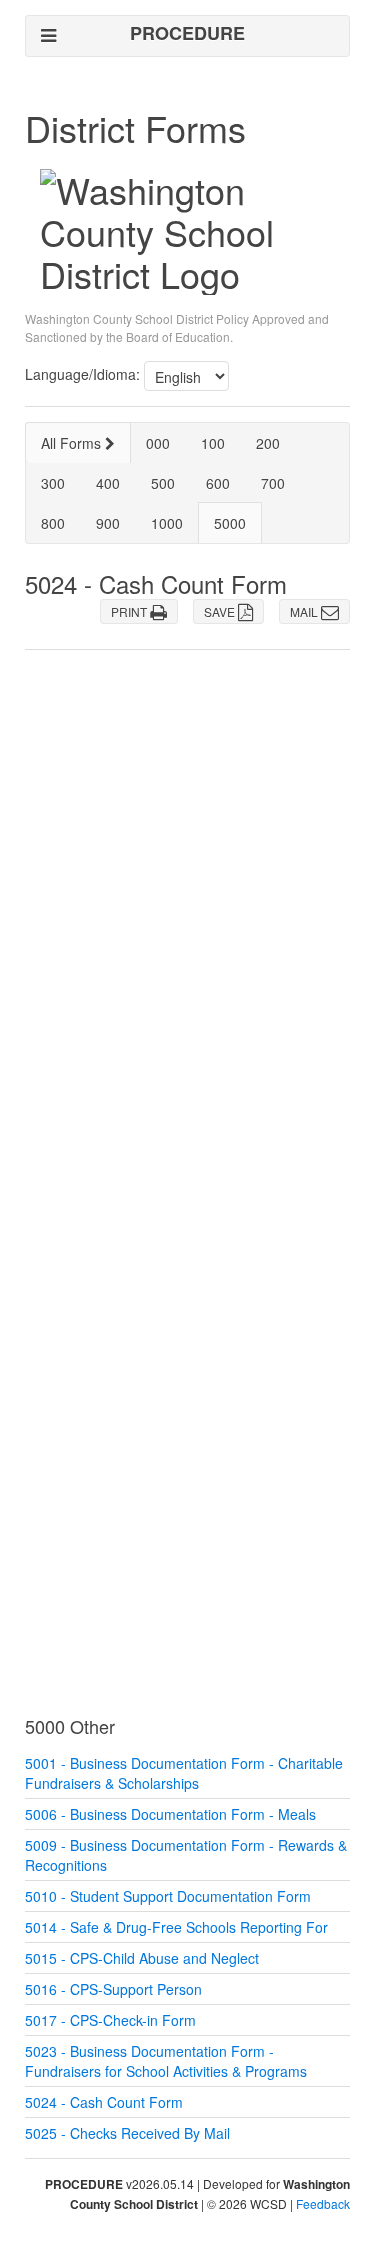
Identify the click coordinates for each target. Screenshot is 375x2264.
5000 (230, 523)
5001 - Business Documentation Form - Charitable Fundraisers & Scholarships (184, 1773)
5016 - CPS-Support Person (113, 1989)
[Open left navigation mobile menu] (48, 35)
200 (268, 443)
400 (108, 483)
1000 (167, 523)
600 (218, 483)
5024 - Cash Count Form (104, 2102)
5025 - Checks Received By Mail (127, 2133)
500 (163, 483)
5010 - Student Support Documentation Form (168, 1896)
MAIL (305, 611)
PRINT (130, 611)
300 (53, 483)
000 (158, 443)
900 (108, 523)
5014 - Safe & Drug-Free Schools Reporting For (176, 1927)
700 (273, 483)
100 (213, 443)
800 (53, 523)
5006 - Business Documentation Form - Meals (170, 1814)
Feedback (323, 2203)
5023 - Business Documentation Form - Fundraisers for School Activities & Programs (166, 2061)
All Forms (73, 443)
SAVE (221, 611)
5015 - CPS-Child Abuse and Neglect (142, 1958)
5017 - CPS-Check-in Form (110, 2020)
